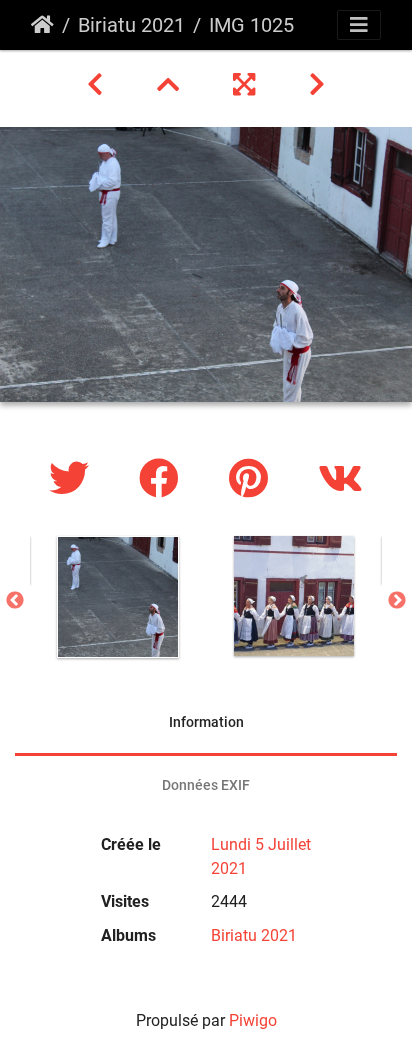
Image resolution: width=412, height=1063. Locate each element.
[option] (118, 597)
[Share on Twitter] (74, 479)
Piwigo (253, 1020)
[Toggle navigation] (359, 25)
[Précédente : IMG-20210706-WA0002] (98, 85)
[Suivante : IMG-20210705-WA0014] (317, 85)
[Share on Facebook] (164, 479)
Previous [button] (15, 601)
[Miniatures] (171, 85)
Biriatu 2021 (131, 25)
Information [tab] (206, 722)
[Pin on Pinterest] (253, 479)
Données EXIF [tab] (206, 785)
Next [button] (397, 601)
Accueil (42, 25)
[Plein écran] (247, 85)
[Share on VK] (340, 479)
